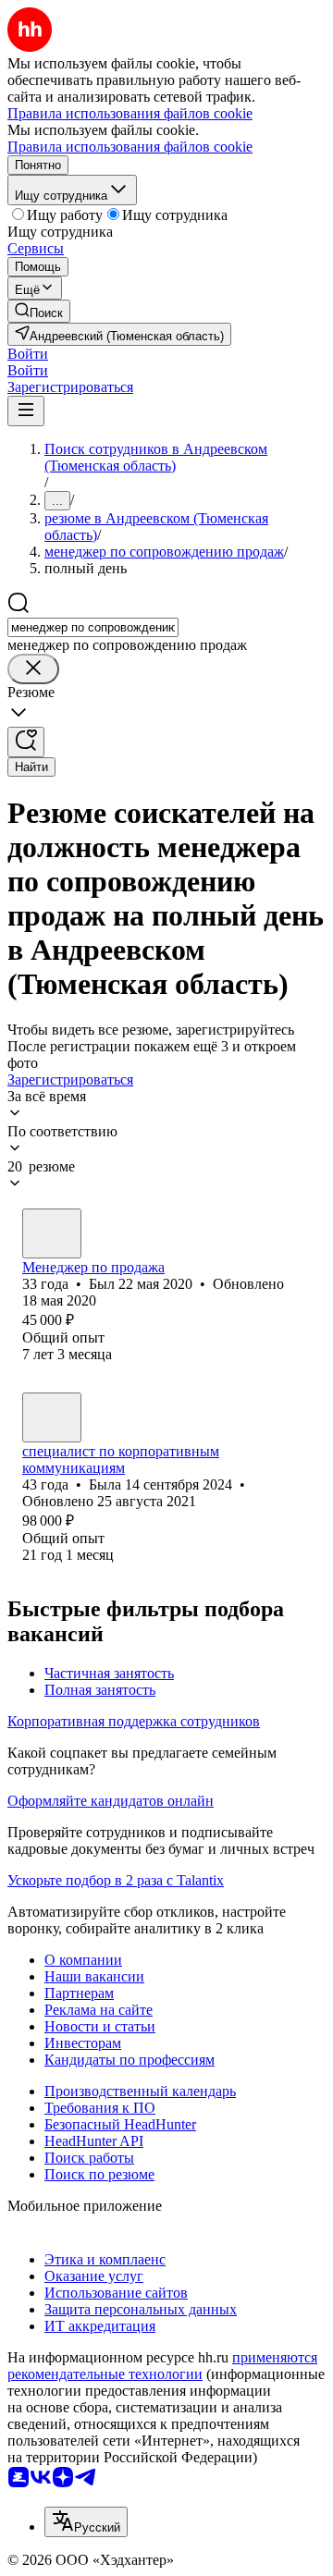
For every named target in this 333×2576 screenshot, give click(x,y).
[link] (39, 311)
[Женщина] (52, 1417)
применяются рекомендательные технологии (162, 2366)
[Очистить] (33, 669)
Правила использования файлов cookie (130, 147)
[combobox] (93, 627)
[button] (28, 354)
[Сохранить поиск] (26, 742)
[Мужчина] (52, 1233)
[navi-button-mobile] (26, 411)
